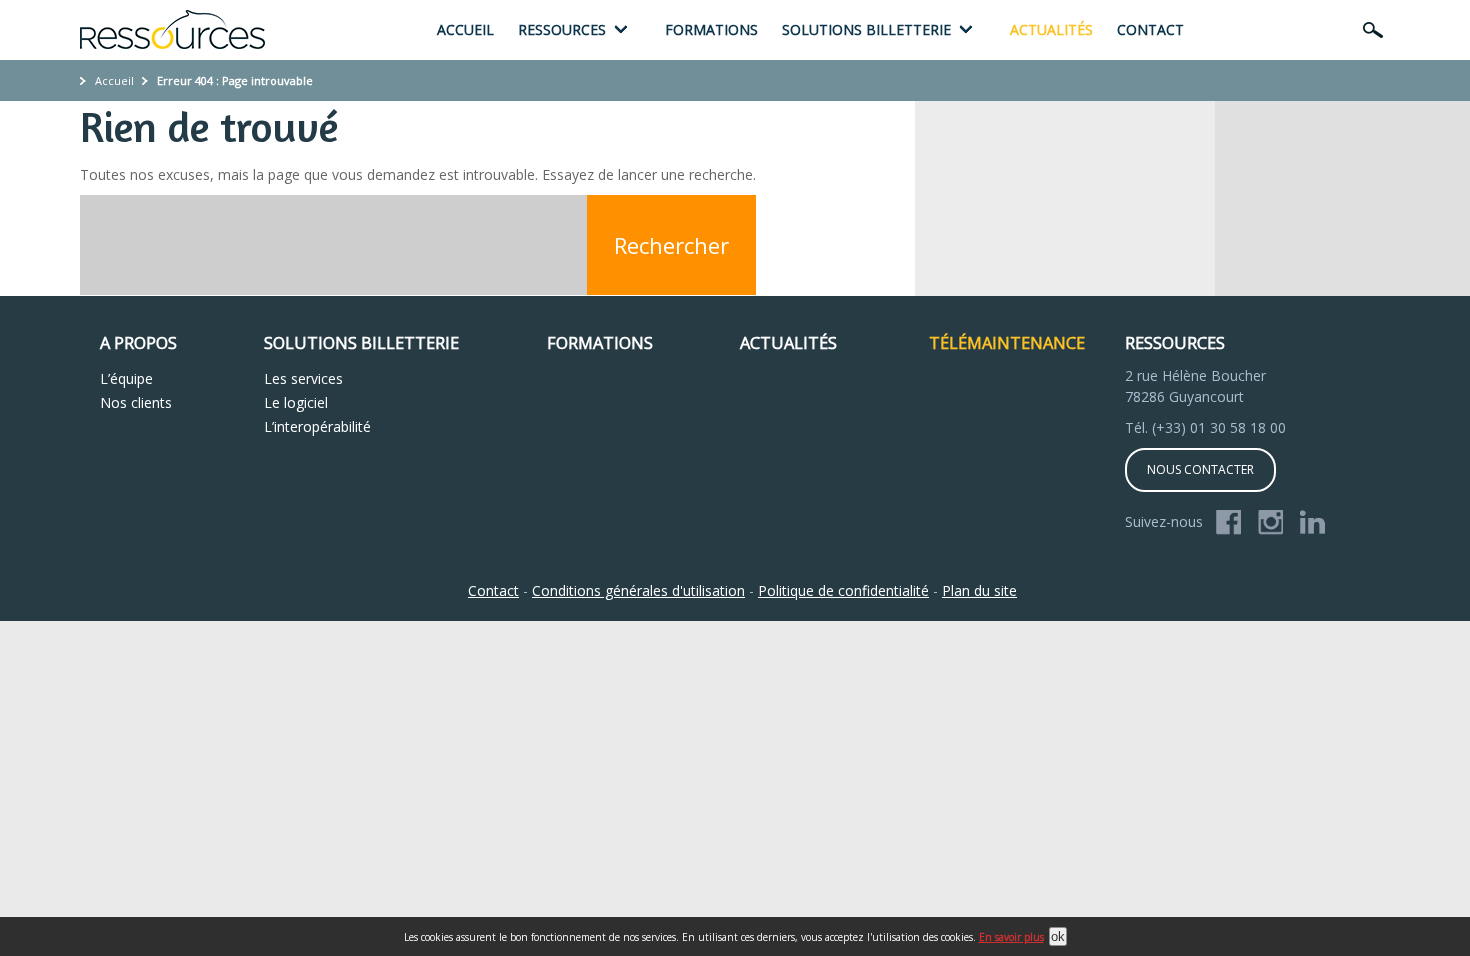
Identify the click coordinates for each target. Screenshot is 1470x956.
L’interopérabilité (317, 426)
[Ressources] (172, 30)
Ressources (562, 29)
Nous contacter (1200, 469)
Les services (303, 378)
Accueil (465, 29)
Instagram (1271, 523)
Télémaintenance (1007, 343)
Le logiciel (296, 402)
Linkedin (1313, 523)
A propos (138, 343)
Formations (711, 29)
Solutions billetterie (866, 29)
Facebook (1229, 523)
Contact (1150, 29)
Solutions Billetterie (361, 343)
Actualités (1051, 29)
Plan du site (979, 590)
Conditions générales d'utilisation (638, 590)
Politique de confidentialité (843, 590)
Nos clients (136, 402)
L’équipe (126, 378)
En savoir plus (1011, 937)
